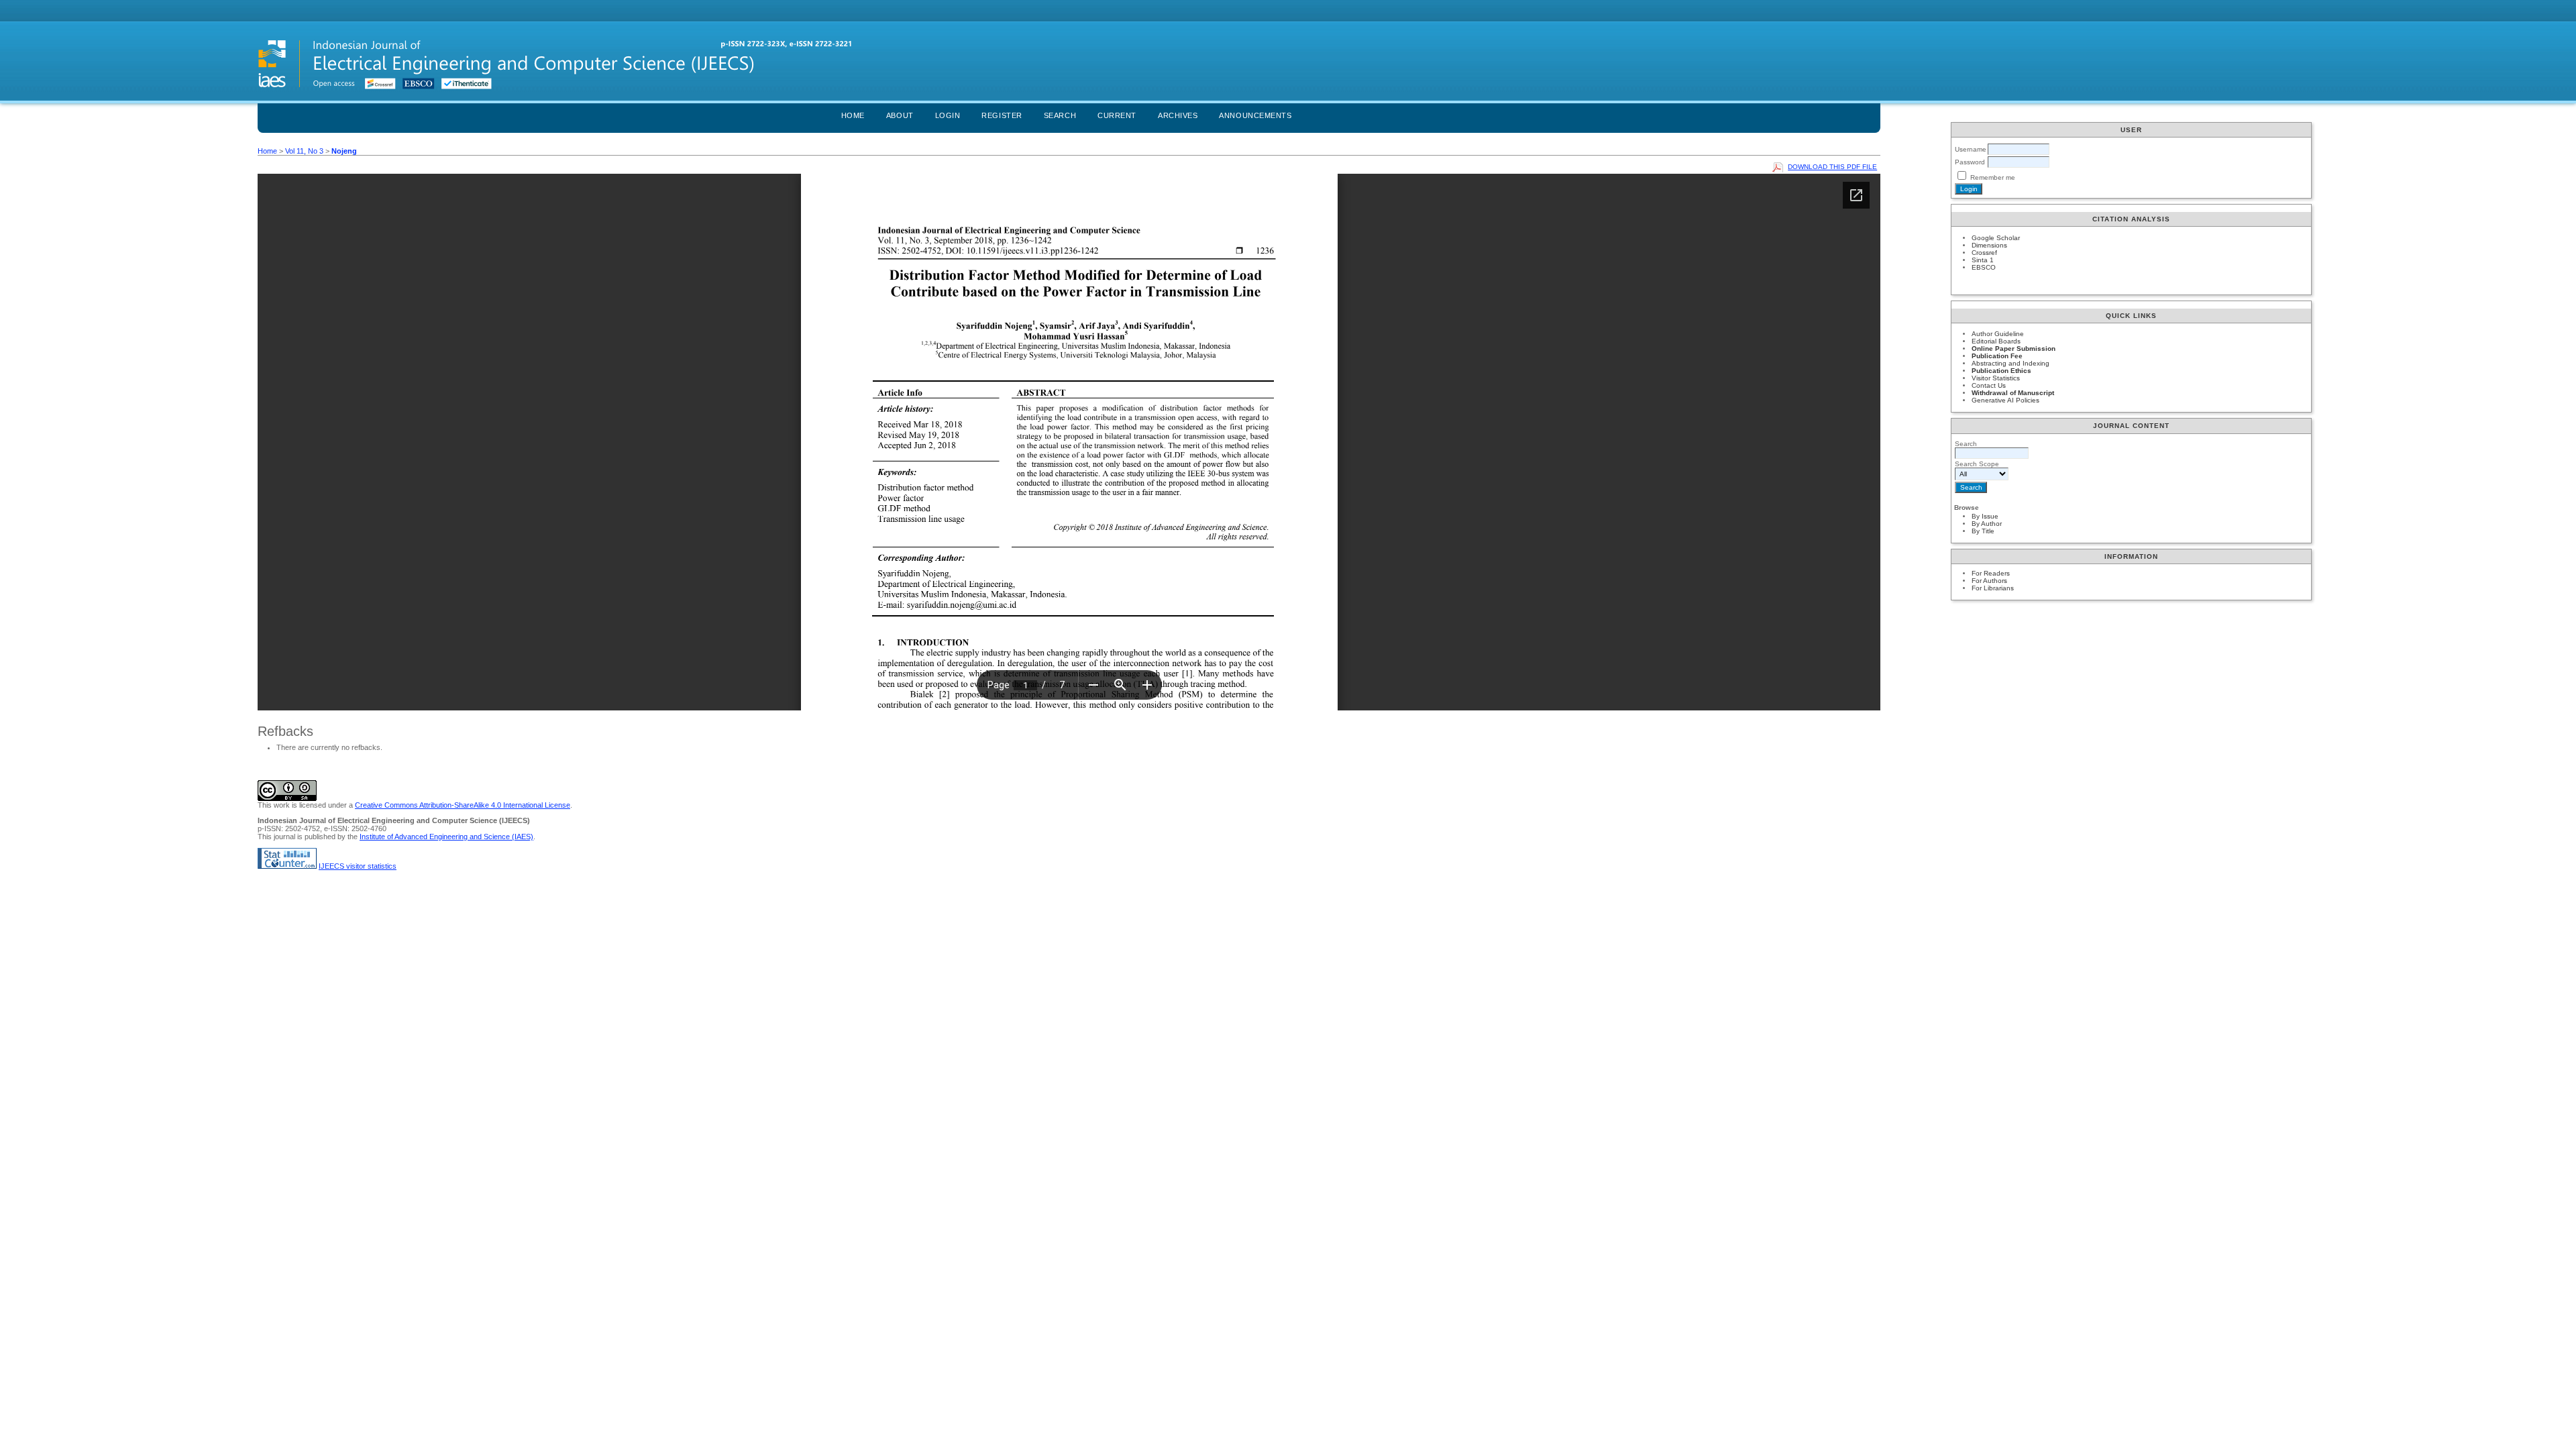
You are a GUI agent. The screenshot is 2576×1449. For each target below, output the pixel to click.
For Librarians (1993, 588)
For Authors (1989, 581)
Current (1117, 115)
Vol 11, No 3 (304, 151)
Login (948, 115)
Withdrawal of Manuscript (2013, 393)
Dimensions (1989, 245)
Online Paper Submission (2014, 348)
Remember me (1993, 177)
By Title (1983, 531)
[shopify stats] (287, 866)
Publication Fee (1997, 356)
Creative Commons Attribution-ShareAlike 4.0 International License (463, 805)
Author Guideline (1998, 334)
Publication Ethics (2001, 371)
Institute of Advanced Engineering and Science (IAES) (446, 837)
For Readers (1991, 573)
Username (1971, 149)
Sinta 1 (1983, 260)
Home (853, 115)
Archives (1178, 115)
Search (1060, 115)
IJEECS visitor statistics (358, 866)
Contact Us (1989, 385)
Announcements (1255, 115)
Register (1002, 115)
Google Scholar (1996, 238)
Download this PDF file (1832, 167)
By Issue (1985, 516)
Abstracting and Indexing (2010, 363)
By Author (1987, 524)
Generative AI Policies (2005, 400)
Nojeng (344, 151)
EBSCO (1984, 267)
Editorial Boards (1996, 341)
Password (1970, 162)
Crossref (1984, 253)
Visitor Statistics (1996, 378)
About (900, 115)
